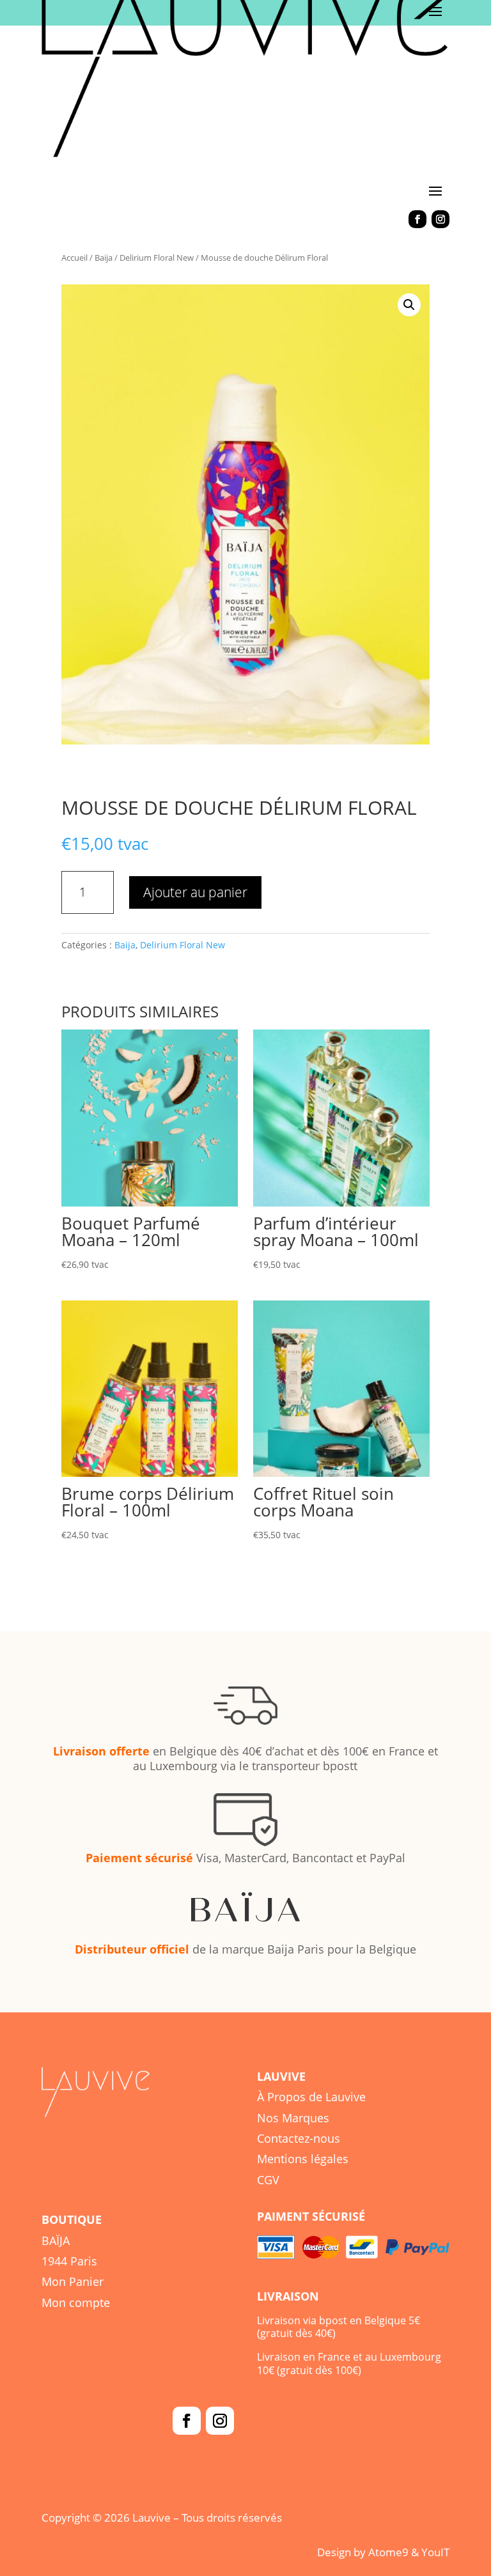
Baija (104, 258)
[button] (409, 305)
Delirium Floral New (157, 258)
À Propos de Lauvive (311, 2097)
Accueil (74, 258)
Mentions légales (303, 2159)
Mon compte (76, 2302)
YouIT (435, 2552)
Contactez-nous (299, 2138)
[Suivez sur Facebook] (417, 219)
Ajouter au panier (195, 892)
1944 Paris (69, 2261)
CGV (268, 2180)
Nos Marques (293, 2118)
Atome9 (388, 2552)
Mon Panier (73, 2281)
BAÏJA (56, 2241)
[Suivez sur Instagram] (440, 219)
